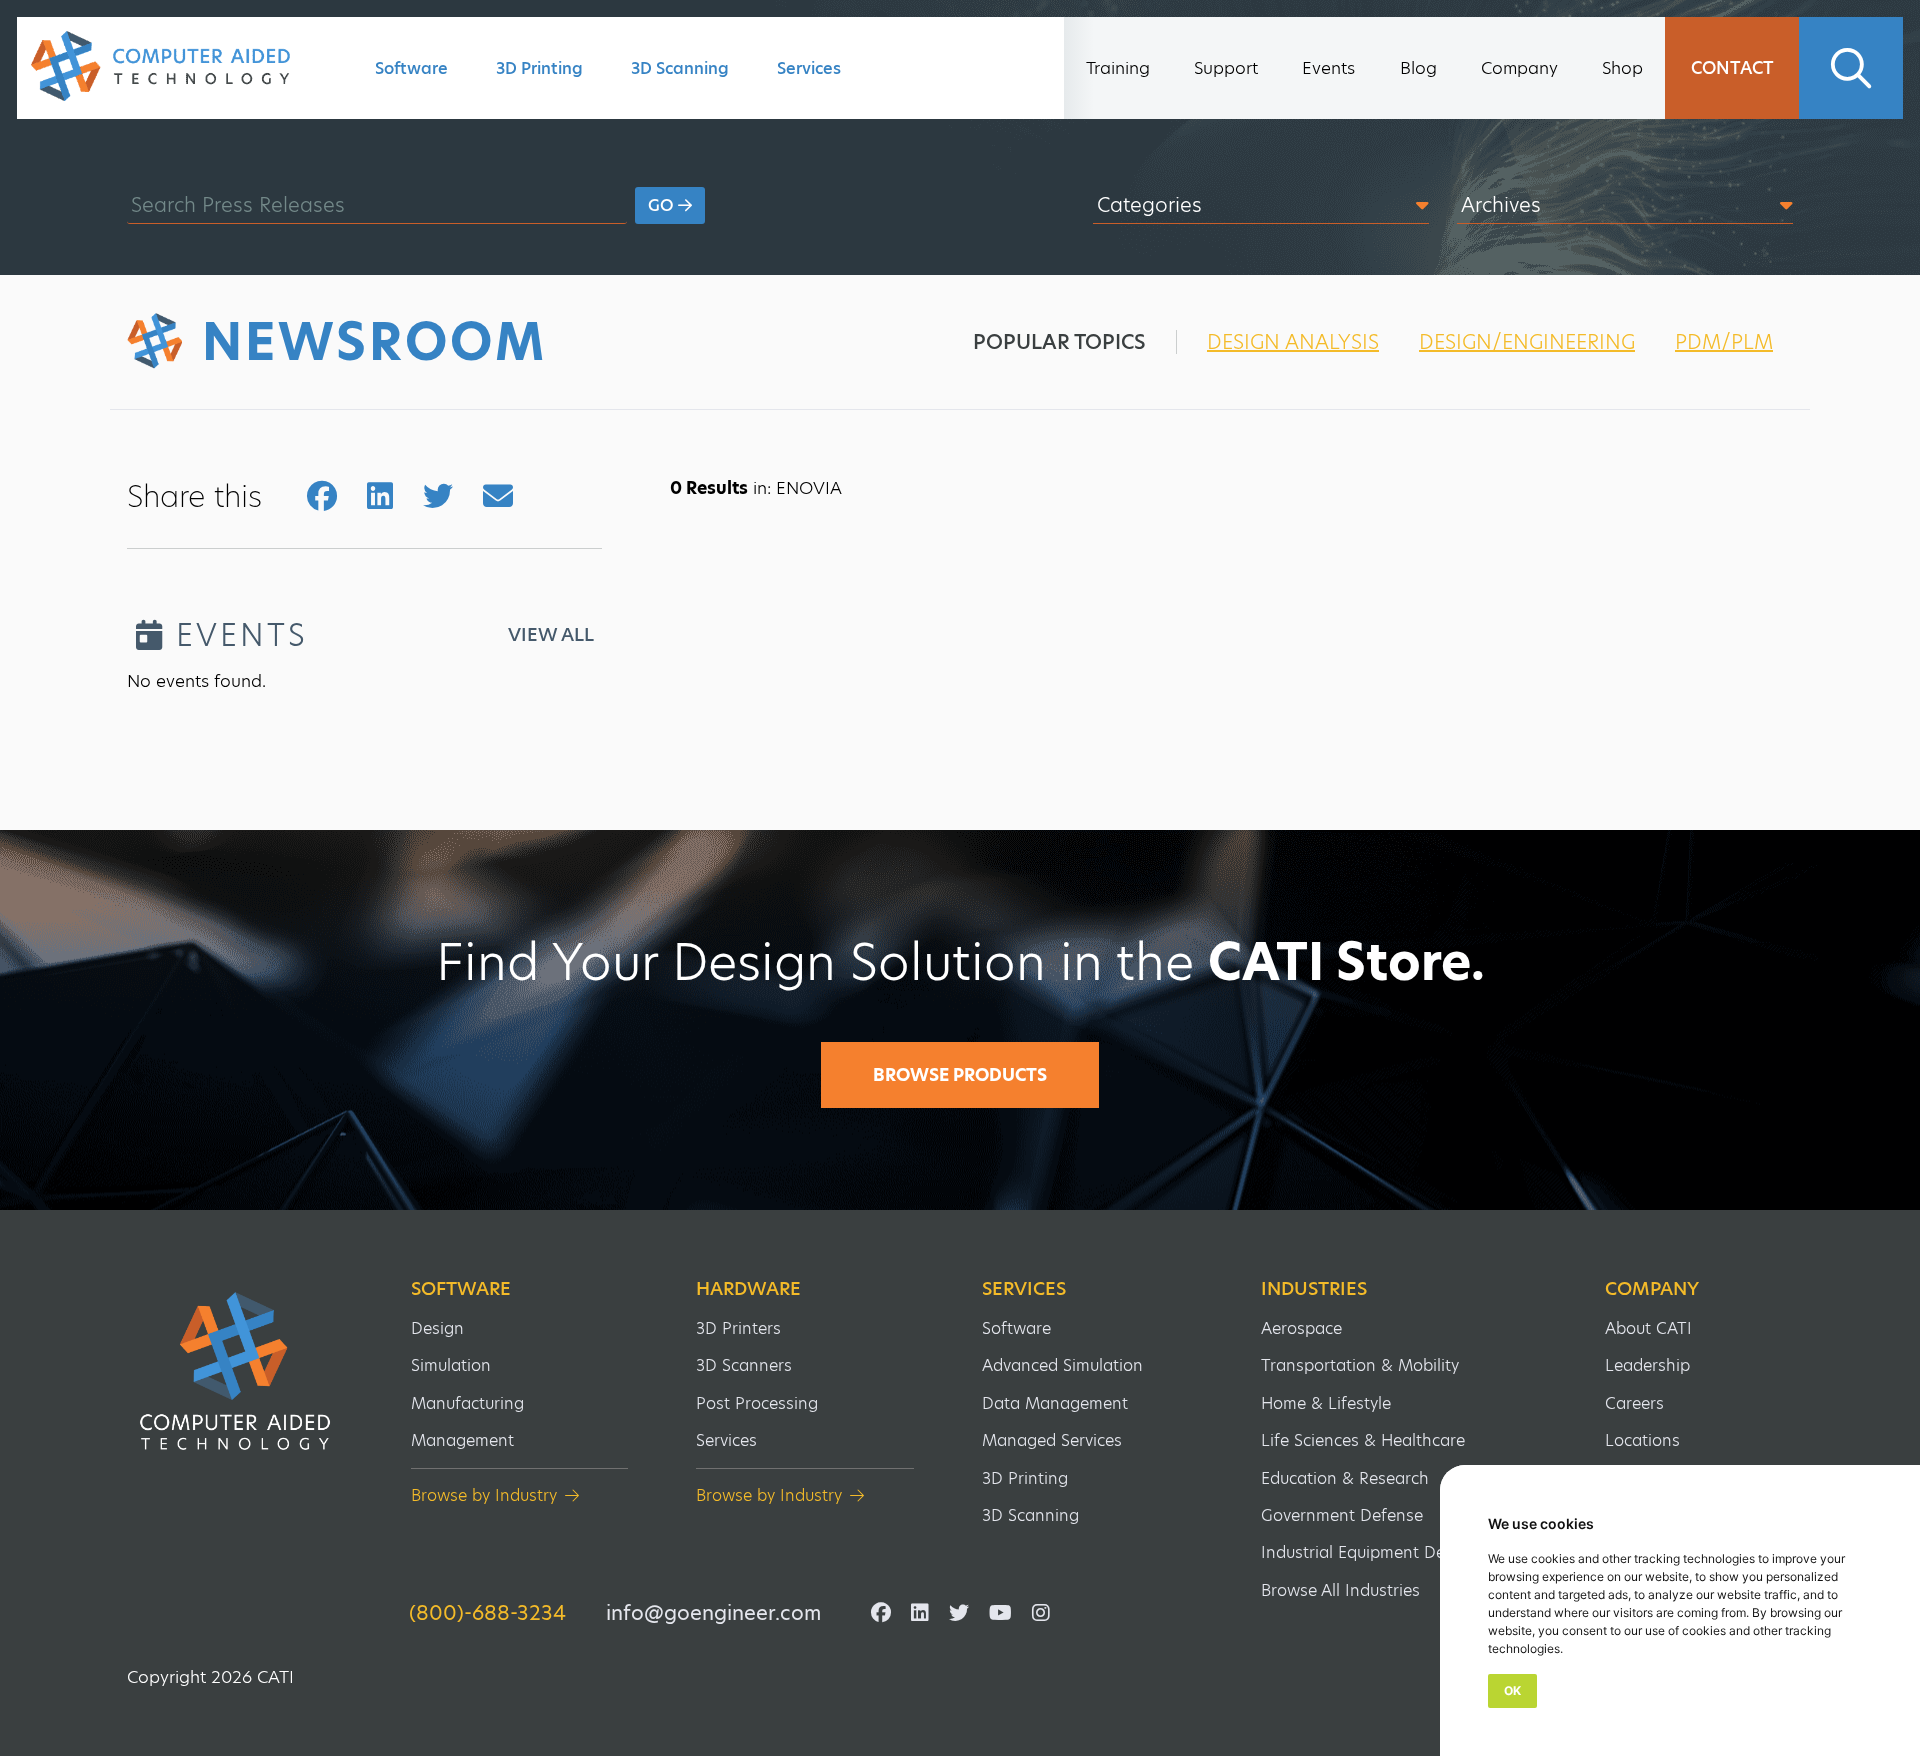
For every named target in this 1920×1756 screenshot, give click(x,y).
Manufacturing (467, 1403)
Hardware (748, 1289)
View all (551, 635)
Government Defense (1342, 1515)
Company (1519, 68)
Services (809, 68)
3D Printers (738, 1328)
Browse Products (960, 1075)
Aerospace (1301, 1328)
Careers (1634, 1403)
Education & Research (1345, 1478)
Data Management (1055, 1403)
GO (663, 205)
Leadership (1647, 1365)
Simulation (451, 1365)
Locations (1642, 1440)
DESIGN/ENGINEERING (1527, 342)
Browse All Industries (1340, 1590)
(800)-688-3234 (487, 1613)
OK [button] (1512, 1690)
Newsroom (374, 342)
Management (462, 1440)
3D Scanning (680, 68)
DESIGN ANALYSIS (1293, 342)
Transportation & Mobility (1360, 1365)
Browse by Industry (484, 1495)
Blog (1418, 68)
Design (437, 1328)
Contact (1732, 68)
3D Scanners (744, 1365)
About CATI (1648, 1328)
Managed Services (1052, 1440)
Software (411, 68)
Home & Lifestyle (1326, 1403)
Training (1118, 68)
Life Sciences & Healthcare (1363, 1440)
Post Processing (757, 1403)
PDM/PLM (1724, 342)
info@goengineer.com (713, 1613)
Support (1226, 68)
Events (1328, 68)
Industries (1314, 1289)
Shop (1622, 68)
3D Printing (539, 68)
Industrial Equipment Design (1369, 1552)
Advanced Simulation (1062, 1365)
